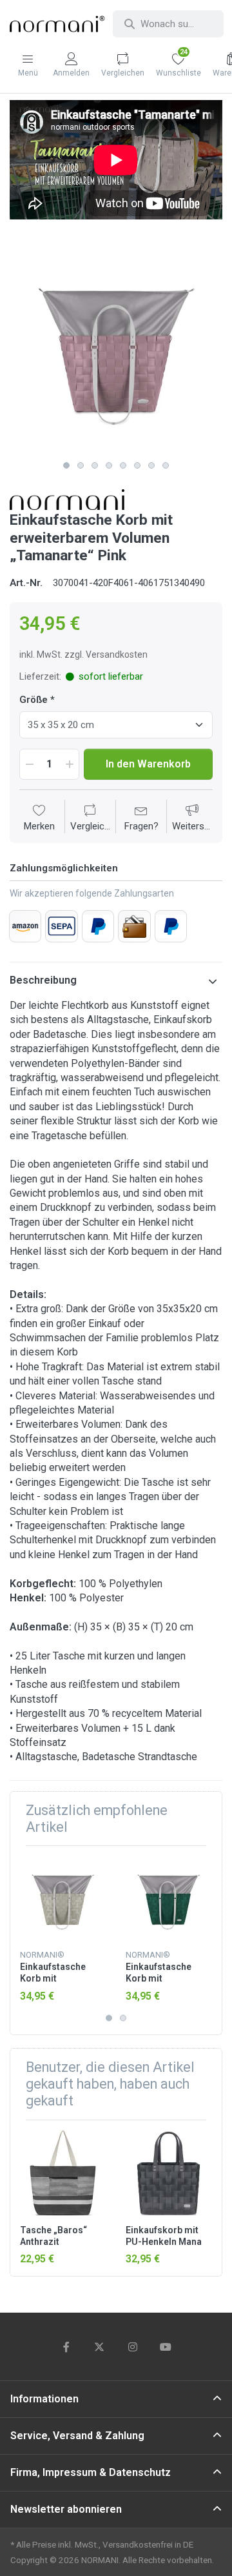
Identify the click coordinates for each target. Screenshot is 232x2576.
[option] (116, 348)
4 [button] (109, 465)
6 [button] (137, 465)
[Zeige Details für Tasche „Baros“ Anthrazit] (63, 2173)
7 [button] (151, 465)
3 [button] (95, 465)
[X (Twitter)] (99, 2347)
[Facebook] (66, 2347)
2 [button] (81, 465)
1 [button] (66, 465)
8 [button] (166, 465)
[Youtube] (166, 2347)
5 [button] (123, 465)
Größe (34, 700)
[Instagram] (133, 2347)
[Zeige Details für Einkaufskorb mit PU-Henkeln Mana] (169, 2173)
